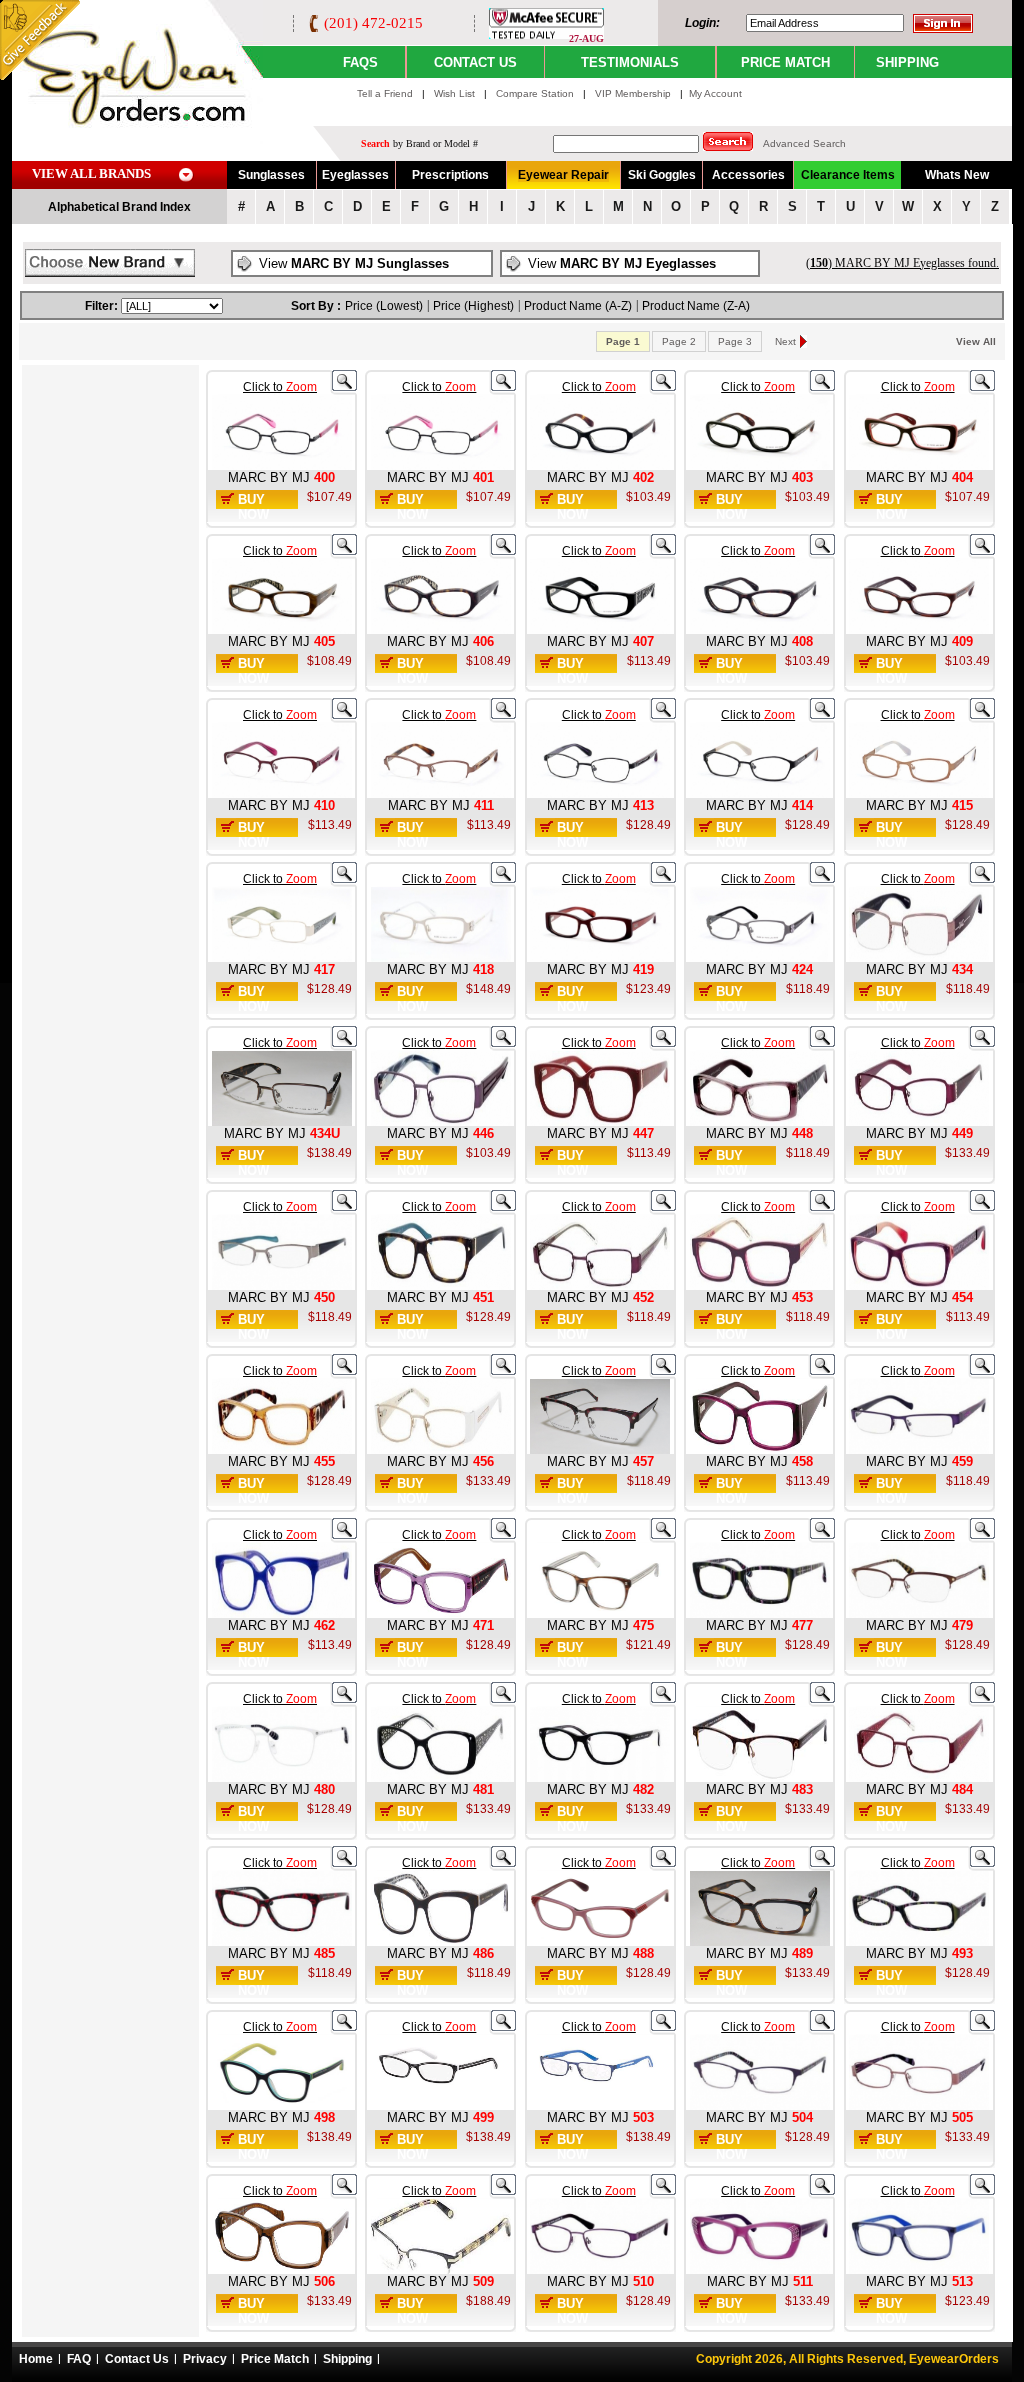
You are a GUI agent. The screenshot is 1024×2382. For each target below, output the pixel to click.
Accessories (748, 175)
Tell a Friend (385, 93)
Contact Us (137, 2359)
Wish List (456, 93)
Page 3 (735, 341)
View (354, 263)
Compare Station (536, 93)
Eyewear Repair (563, 175)
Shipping (347, 2359)
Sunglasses (271, 175)
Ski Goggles (662, 175)
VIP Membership (633, 93)
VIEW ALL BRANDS (91, 173)
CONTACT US (475, 62)
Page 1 (623, 341)
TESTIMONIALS (630, 62)
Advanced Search (804, 143)
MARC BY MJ (269, 477)
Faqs (360, 62)
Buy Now (253, 507)
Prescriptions (450, 175)
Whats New (957, 175)
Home (36, 2359)
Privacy (205, 2359)
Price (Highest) (473, 306)
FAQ (79, 2359)
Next (785, 341)
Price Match (275, 2359)
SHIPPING (907, 62)
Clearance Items (848, 175)
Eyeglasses (355, 175)
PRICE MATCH (785, 62)
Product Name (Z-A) (696, 306)
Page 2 (679, 341)
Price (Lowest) (384, 306)
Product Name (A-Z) (578, 306)
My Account (715, 93)
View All (976, 341)
